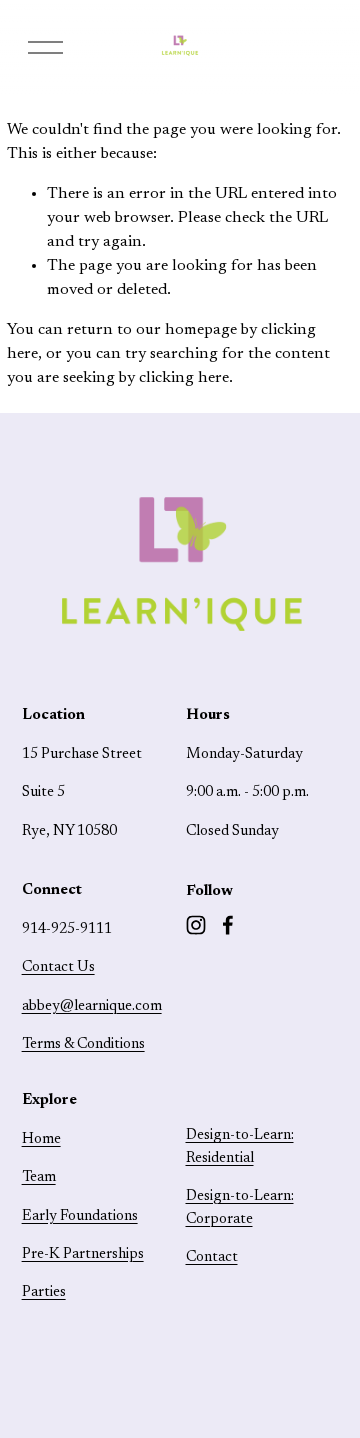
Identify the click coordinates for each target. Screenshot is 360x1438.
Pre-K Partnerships (83, 1254)
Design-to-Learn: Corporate (240, 1207)
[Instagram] (196, 925)
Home (41, 1139)
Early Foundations (80, 1216)
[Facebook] (228, 925)
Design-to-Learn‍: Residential (240, 1146)
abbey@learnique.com (92, 1006)
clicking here (184, 378)
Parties (44, 1292)
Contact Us (58, 967)
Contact (212, 1257)
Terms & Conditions (83, 1044)
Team (39, 1177)
